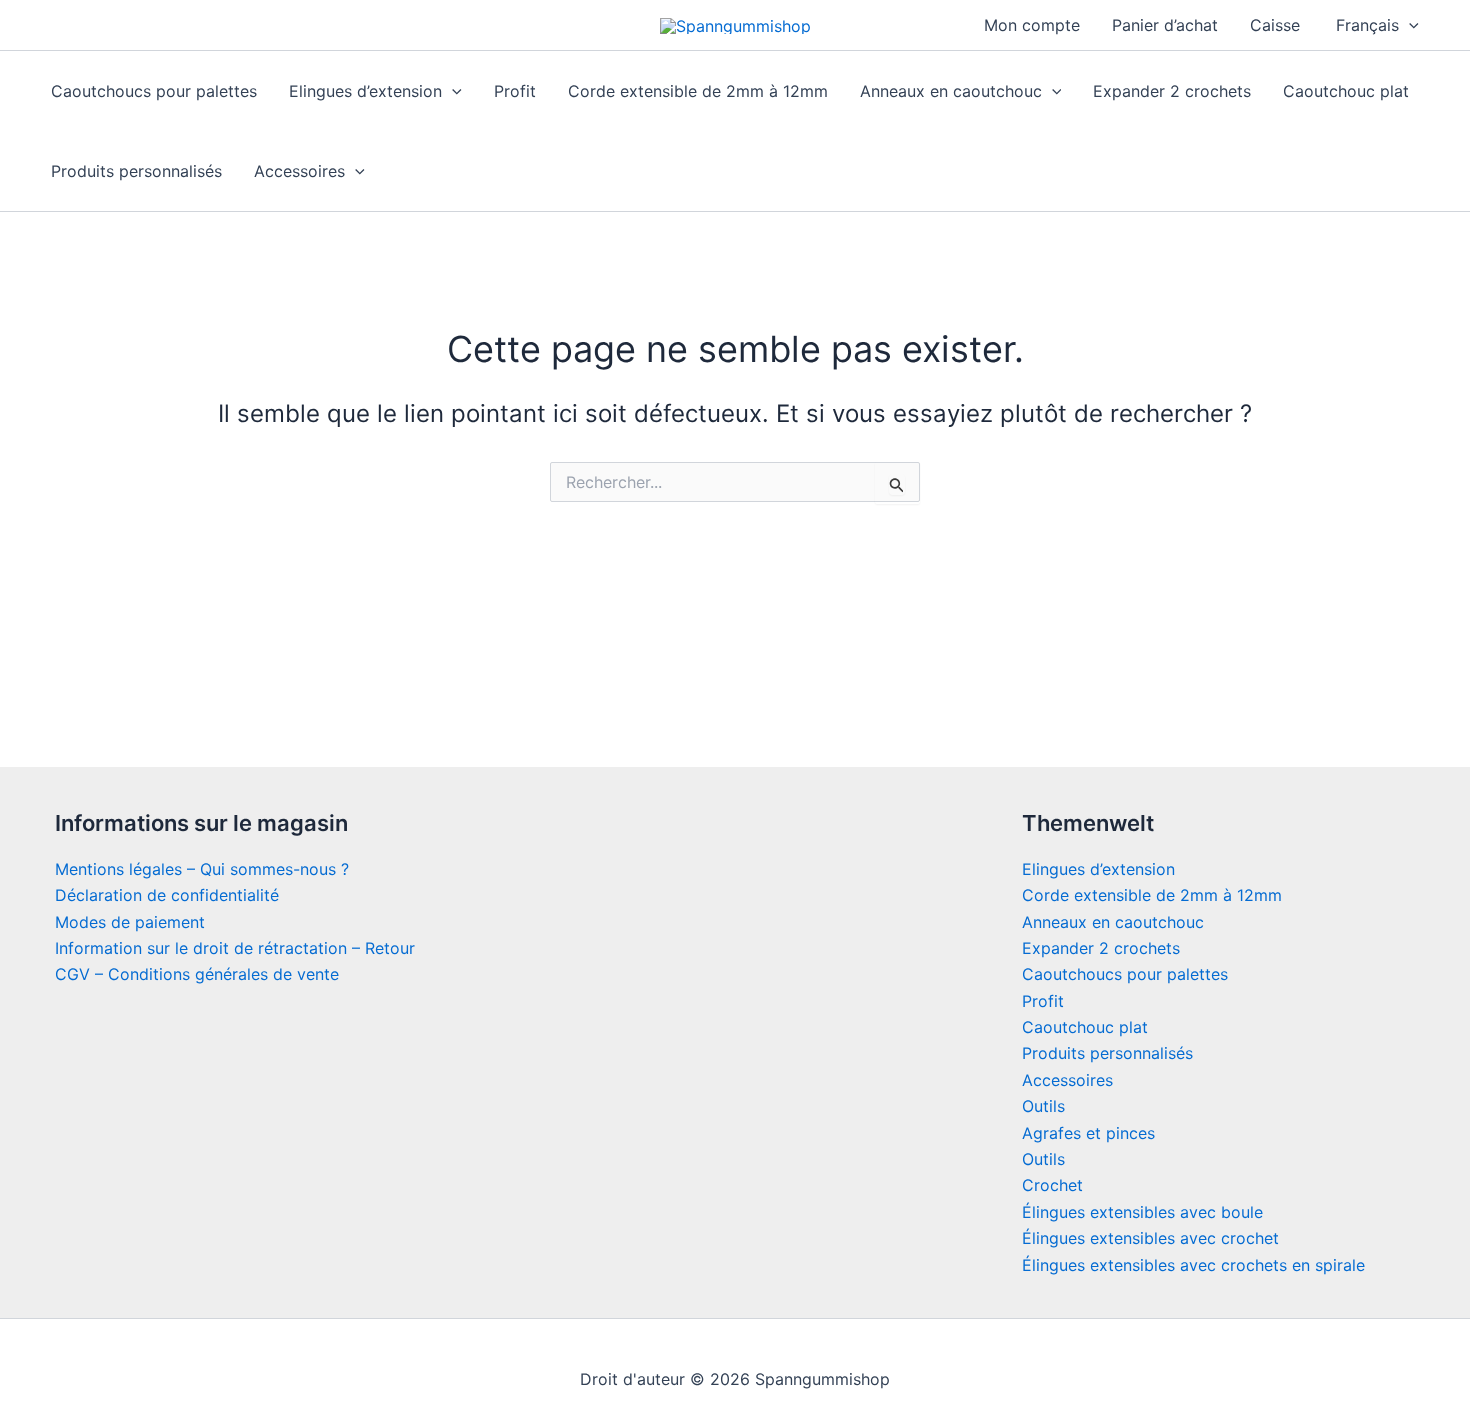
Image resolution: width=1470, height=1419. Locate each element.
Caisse (1275, 25)
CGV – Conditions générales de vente (197, 974)
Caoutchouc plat (1346, 91)
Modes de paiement (130, 922)
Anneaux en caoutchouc (951, 91)
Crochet (1052, 1185)
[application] (1409, 25)
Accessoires (299, 171)
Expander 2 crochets (1172, 91)
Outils (1043, 1106)
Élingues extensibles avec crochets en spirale (1193, 1265)
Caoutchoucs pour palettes (154, 91)
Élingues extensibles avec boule (1142, 1212)
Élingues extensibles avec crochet (1150, 1238)
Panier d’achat (1165, 25)
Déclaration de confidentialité (167, 895)
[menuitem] (1375, 25)
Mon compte (1032, 25)
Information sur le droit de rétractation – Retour (235, 948)
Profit (515, 91)
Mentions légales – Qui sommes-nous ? (202, 869)
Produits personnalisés (136, 171)
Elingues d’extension (365, 91)
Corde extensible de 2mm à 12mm (698, 91)
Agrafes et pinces (1088, 1133)
